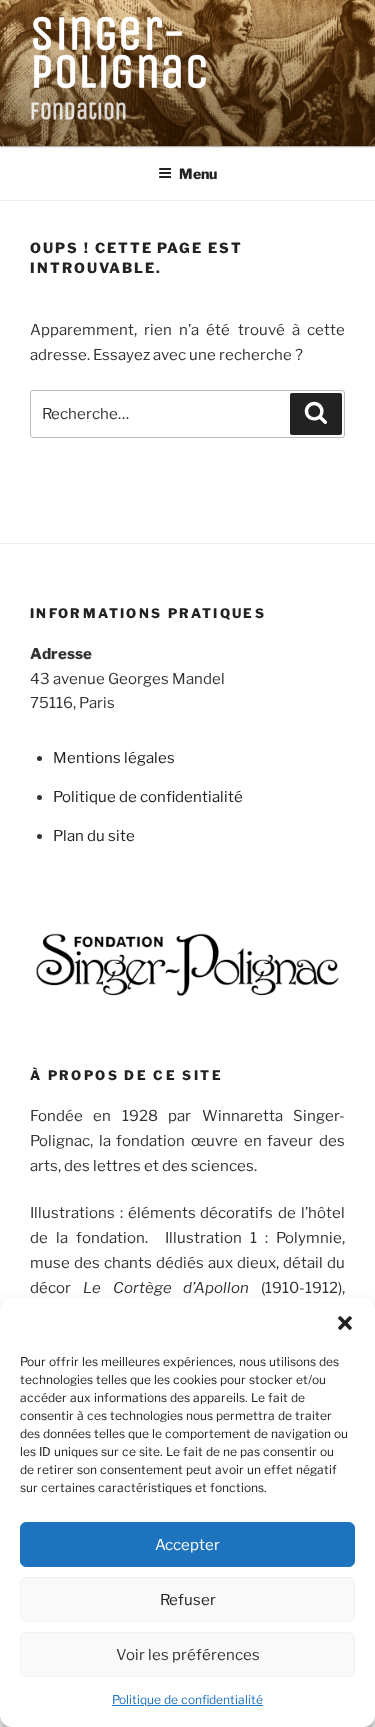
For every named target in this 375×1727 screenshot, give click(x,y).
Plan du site (94, 836)
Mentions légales (114, 758)
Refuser (188, 1600)
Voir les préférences (188, 1655)
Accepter (187, 1545)
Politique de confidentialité (187, 1699)
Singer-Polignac (119, 52)
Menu (198, 173)
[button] (345, 1323)
